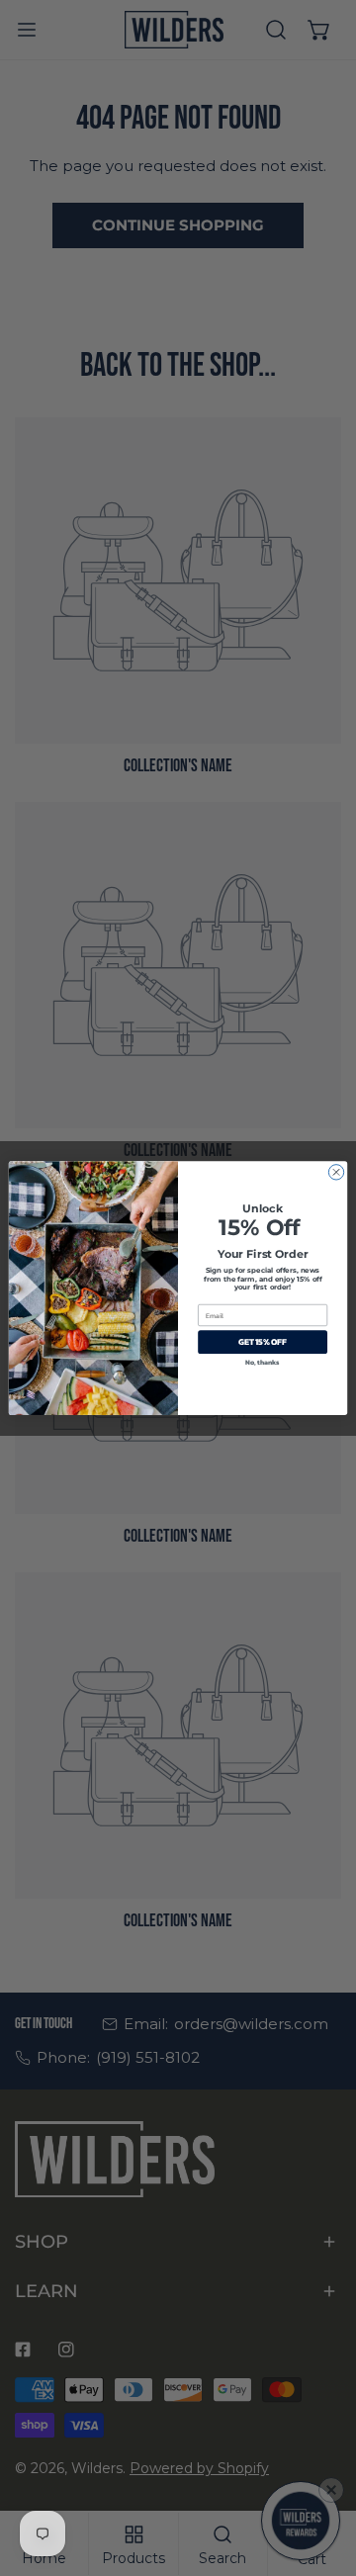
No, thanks (263, 1362)
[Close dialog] (336, 1172)
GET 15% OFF (263, 1342)
